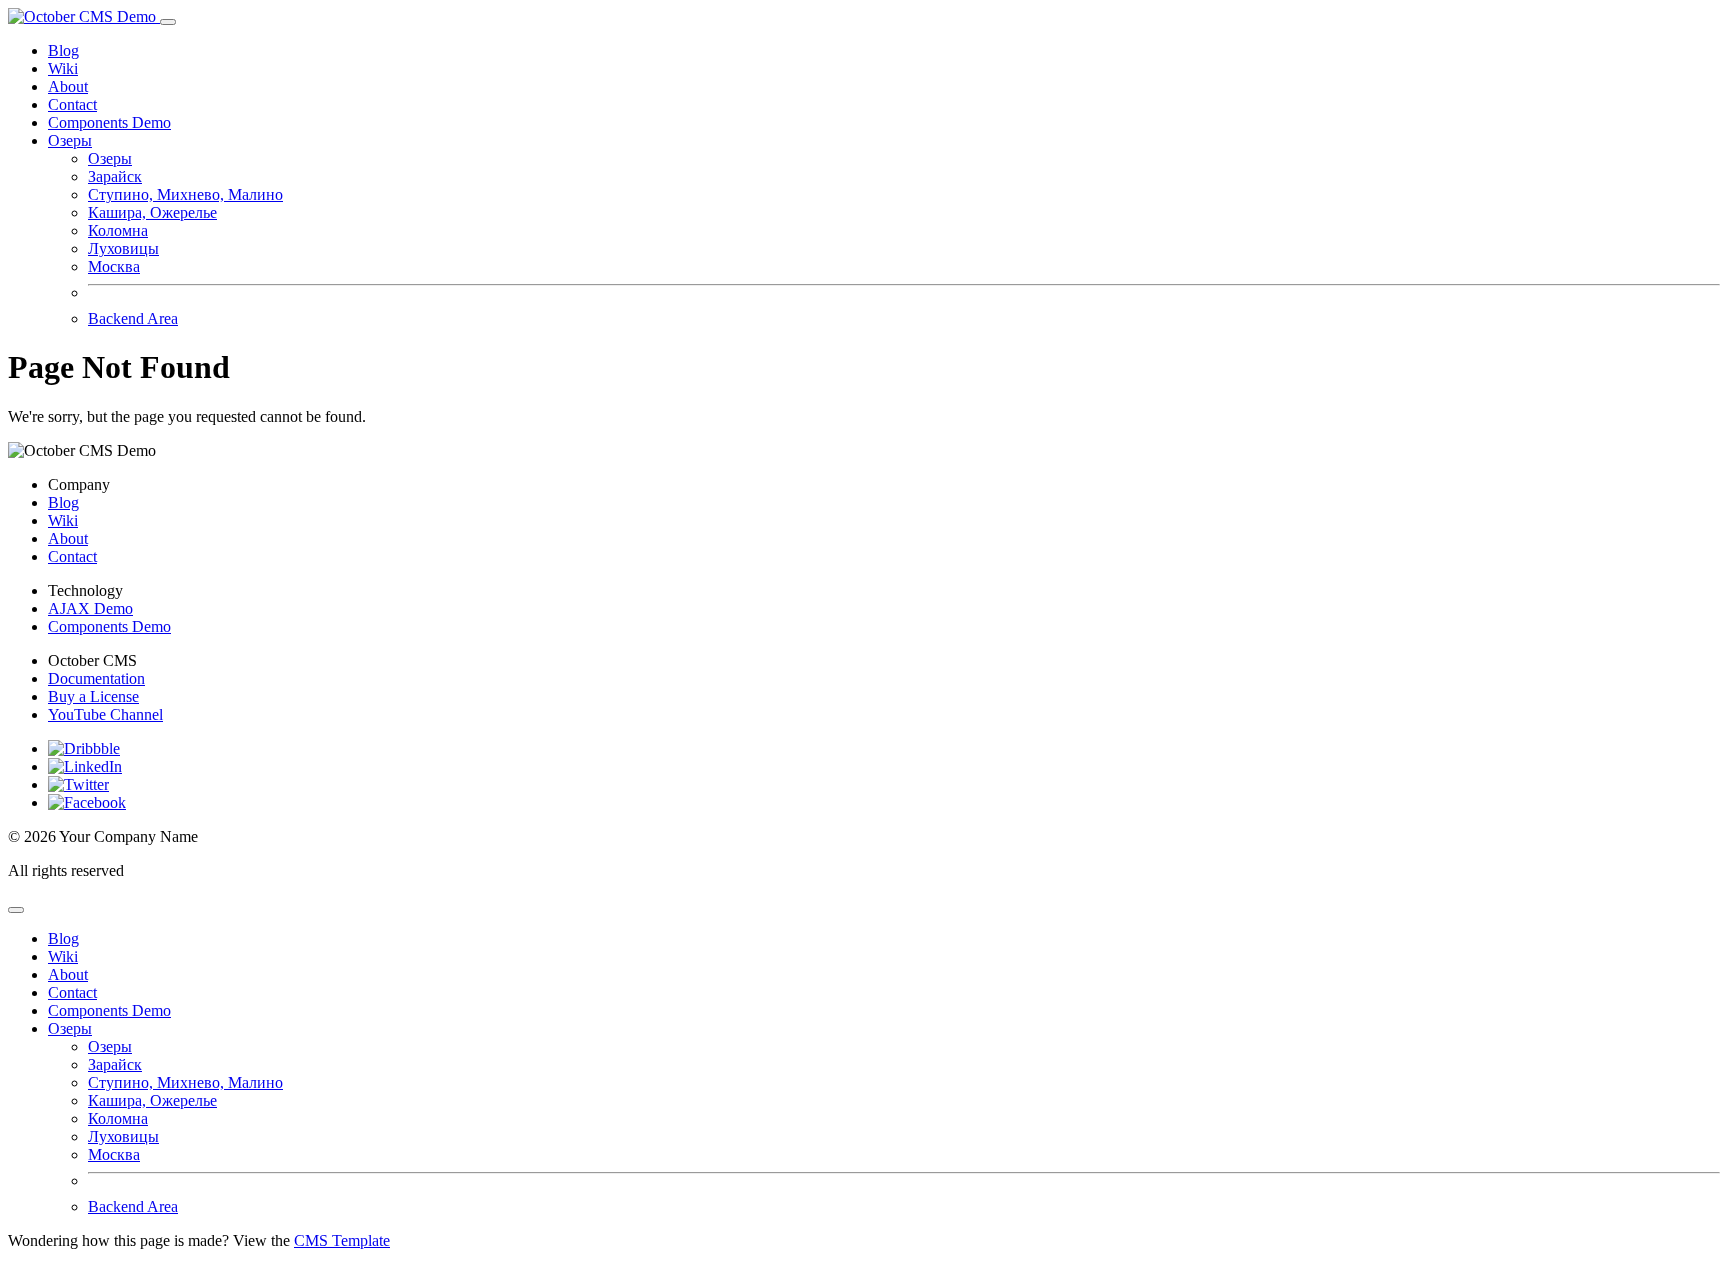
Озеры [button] (70, 140)
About (68, 86)
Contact (72, 104)
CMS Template (342, 1240)
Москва (114, 266)
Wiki (63, 68)
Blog (63, 50)
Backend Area (133, 318)
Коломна (118, 230)
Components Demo (109, 122)
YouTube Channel (105, 714)
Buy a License (93, 696)
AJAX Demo (90, 608)
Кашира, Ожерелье (152, 212)
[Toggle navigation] (168, 22)
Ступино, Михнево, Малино (185, 194)
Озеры (110, 158)
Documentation (96, 678)
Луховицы (123, 248)
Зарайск (115, 176)
